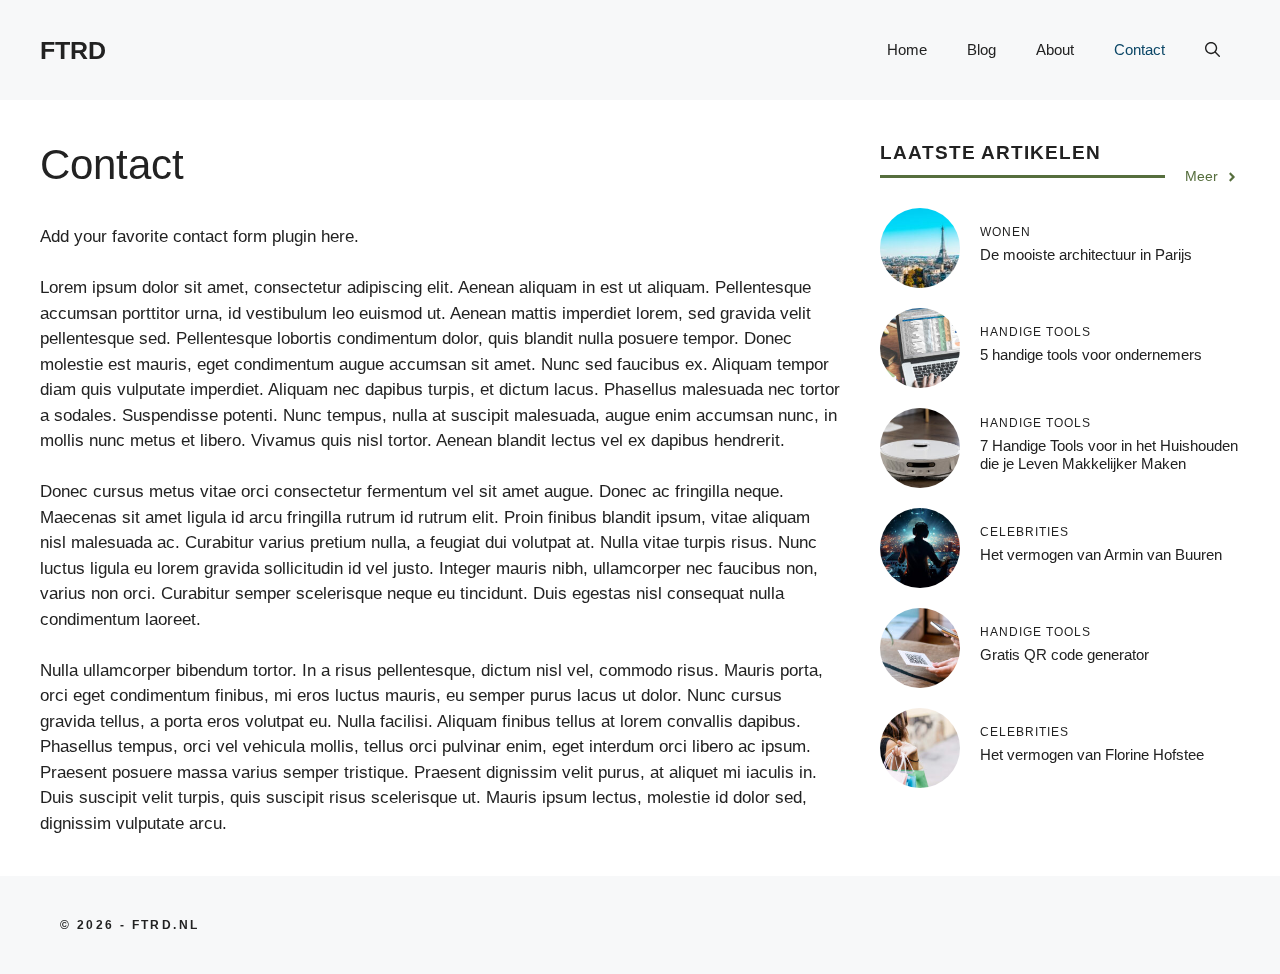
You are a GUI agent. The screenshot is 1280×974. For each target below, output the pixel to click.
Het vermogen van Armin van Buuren (1101, 554)
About (1055, 49)
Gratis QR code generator (1064, 654)
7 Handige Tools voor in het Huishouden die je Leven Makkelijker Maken (1109, 454)
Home (907, 49)
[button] (1212, 50)
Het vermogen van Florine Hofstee (1092, 754)
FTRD (73, 50)
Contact (1139, 49)
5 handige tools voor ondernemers (1091, 354)
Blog (981, 49)
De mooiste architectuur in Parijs (1086, 254)
